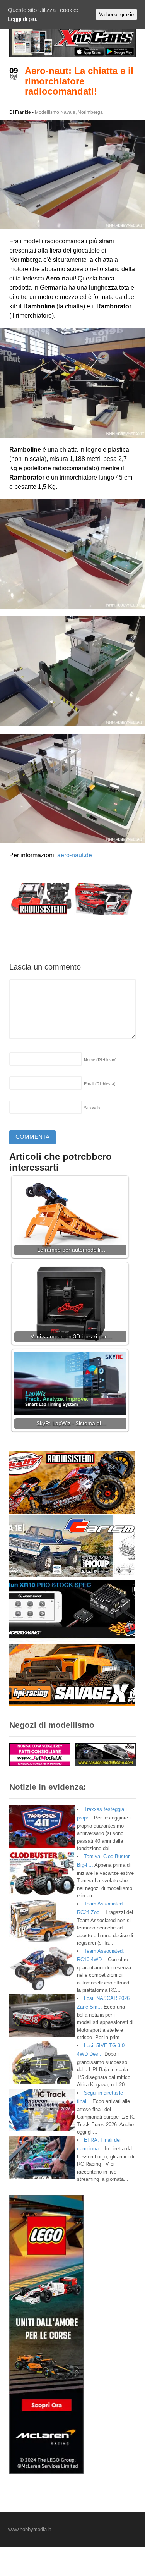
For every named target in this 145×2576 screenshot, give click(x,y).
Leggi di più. (23, 19)
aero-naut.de (75, 855)
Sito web (92, 1108)
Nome (100, 1060)
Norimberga (90, 112)
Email (100, 1084)
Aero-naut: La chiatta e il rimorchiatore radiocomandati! (79, 81)
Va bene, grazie (116, 15)
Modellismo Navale (55, 112)
